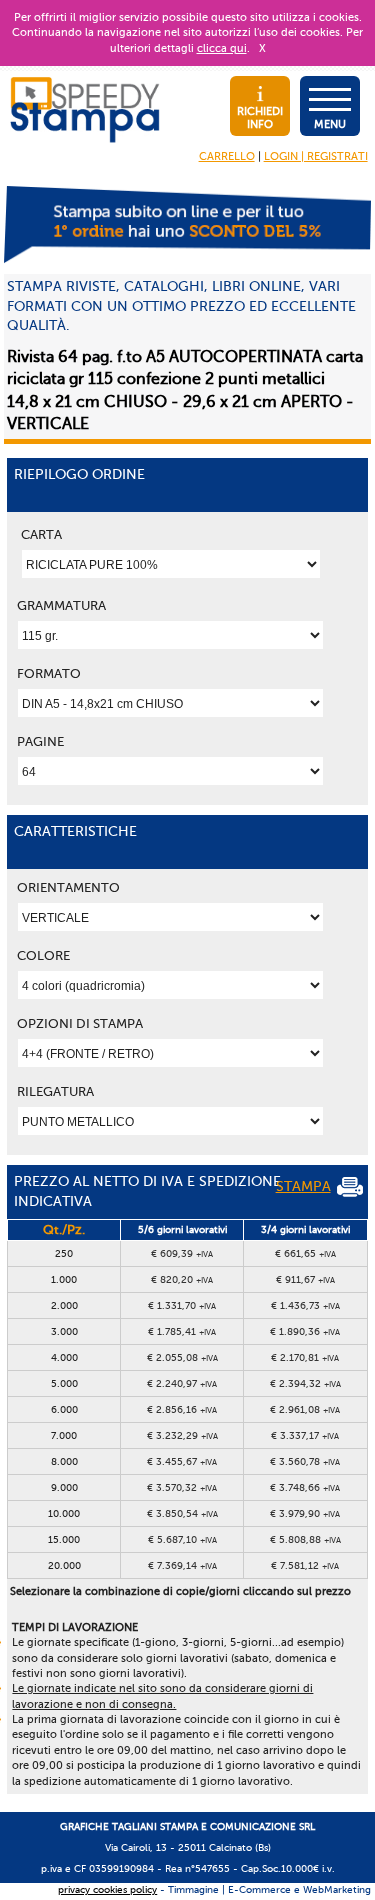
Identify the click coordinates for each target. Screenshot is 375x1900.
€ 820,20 (182, 1279)
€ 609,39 (182, 1253)
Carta (41, 534)
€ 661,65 (305, 1253)
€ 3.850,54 (182, 1513)
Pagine (40, 741)
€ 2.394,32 (305, 1383)
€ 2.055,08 (182, 1357)
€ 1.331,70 (182, 1305)
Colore (43, 955)
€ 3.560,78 (305, 1461)
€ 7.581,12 (305, 1565)
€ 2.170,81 (305, 1357)
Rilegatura (55, 1091)
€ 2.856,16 (182, 1409)
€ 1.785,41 (182, 1331)
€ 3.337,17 (305, 1435)
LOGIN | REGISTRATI (316, 156)
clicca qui (222, 48)
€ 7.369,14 (182, 1565)
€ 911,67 (305, 1279)
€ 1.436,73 (305, 1305)
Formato (49, 673)
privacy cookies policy (107, 1889)
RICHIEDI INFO (260, 118)
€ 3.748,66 (305, 1487)
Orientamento (68, 887)
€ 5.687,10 (182, 1539)
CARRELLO (227, 156)
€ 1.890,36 (305, 1331)
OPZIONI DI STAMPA (80, 1023)
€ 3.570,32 (182, 1487)
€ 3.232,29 (182, 1435)
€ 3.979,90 (305, 1513)
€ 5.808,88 (305, 1539)
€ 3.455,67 (182, 1461)
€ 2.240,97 (182, 1383)
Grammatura (61, 605)
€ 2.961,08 (305, 1409)
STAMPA (303, 1186)
